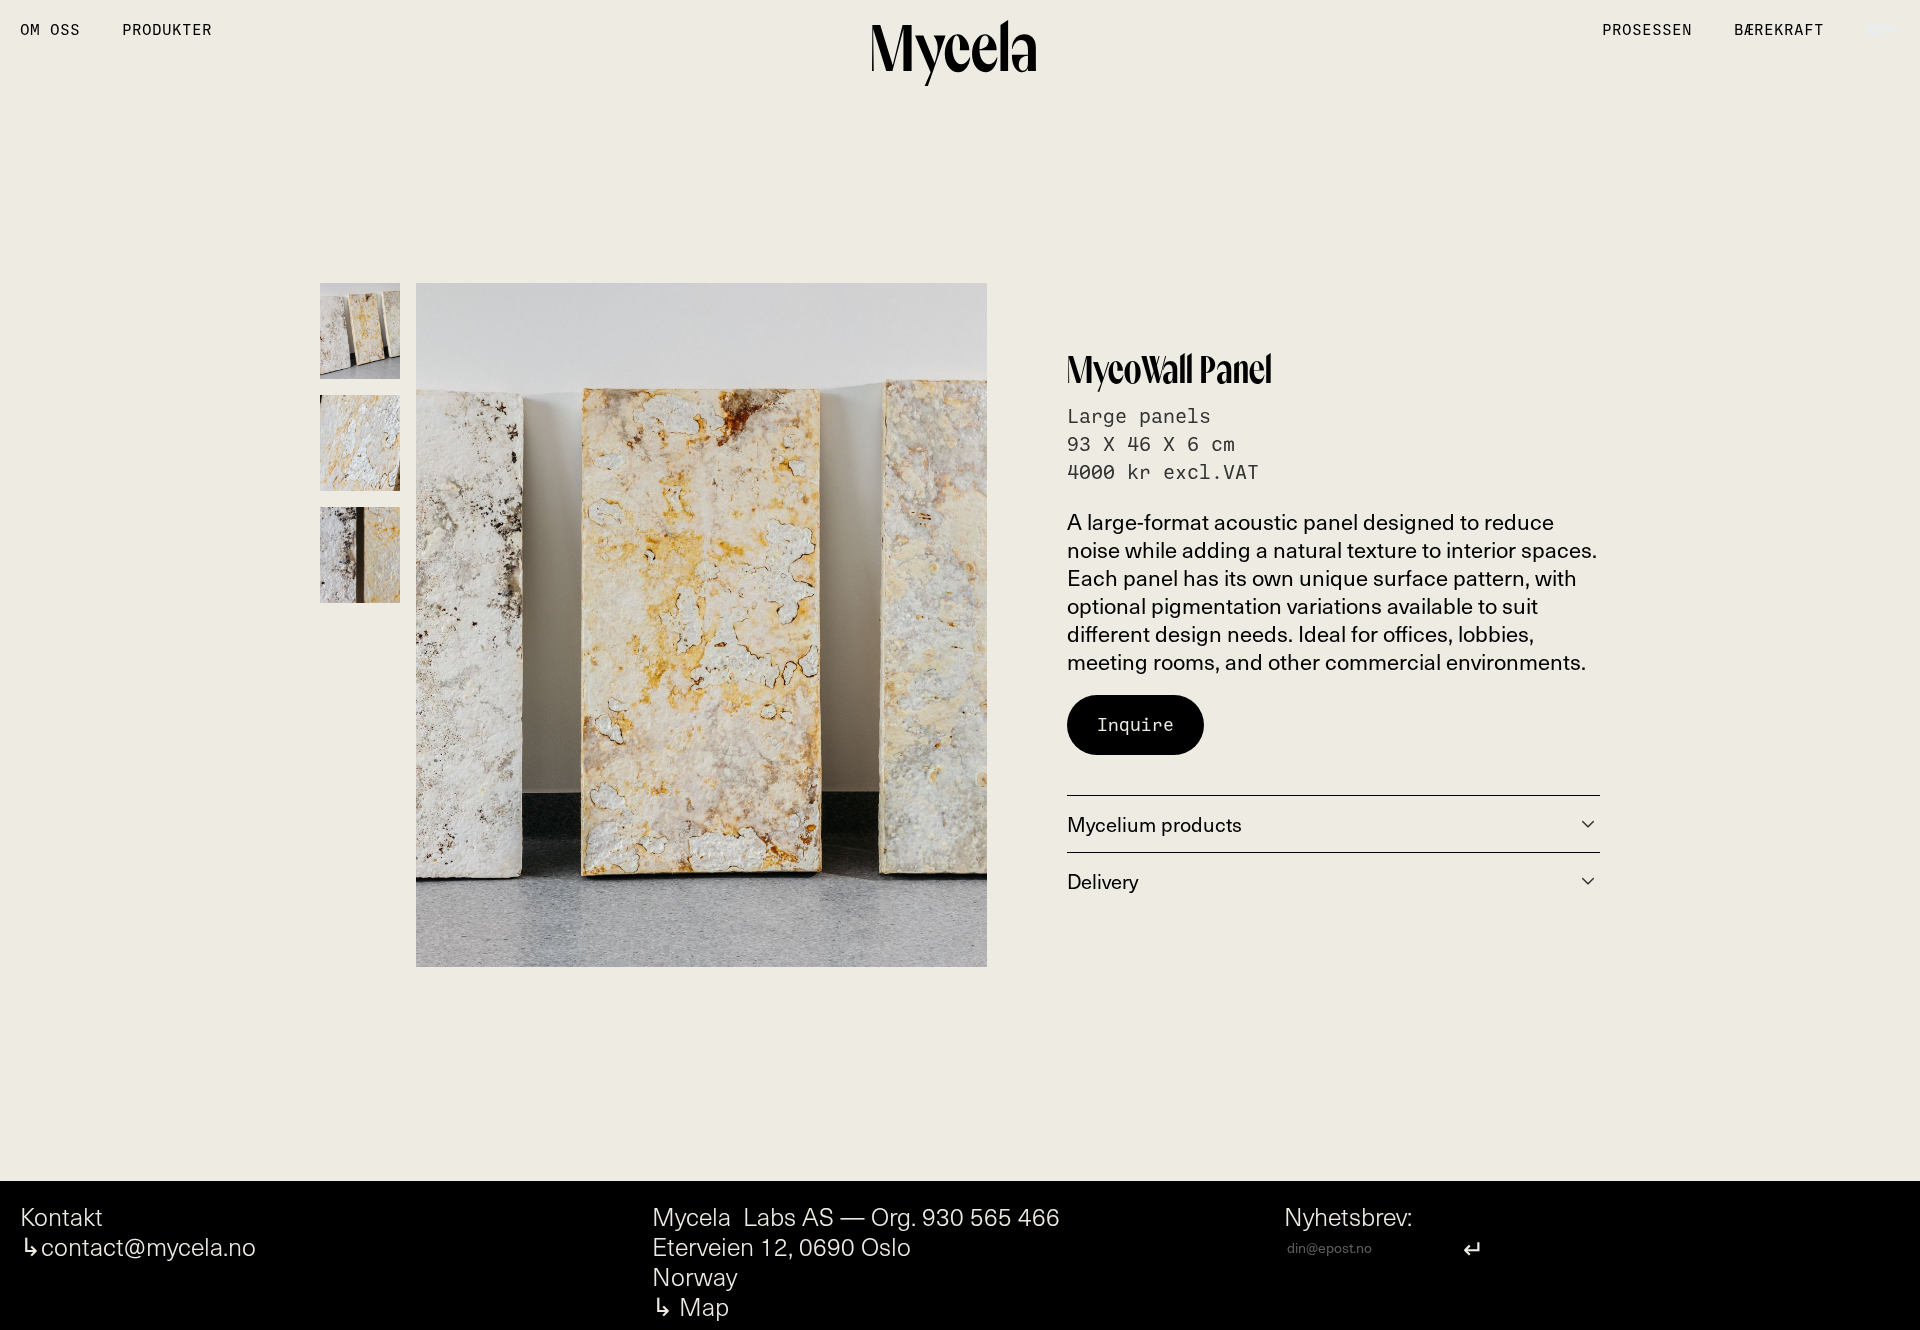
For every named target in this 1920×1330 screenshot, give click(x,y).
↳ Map (690, 1306)
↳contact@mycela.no (138, 1246)
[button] (1883, 30)
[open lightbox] (701, 625)
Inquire (1135, 725)
